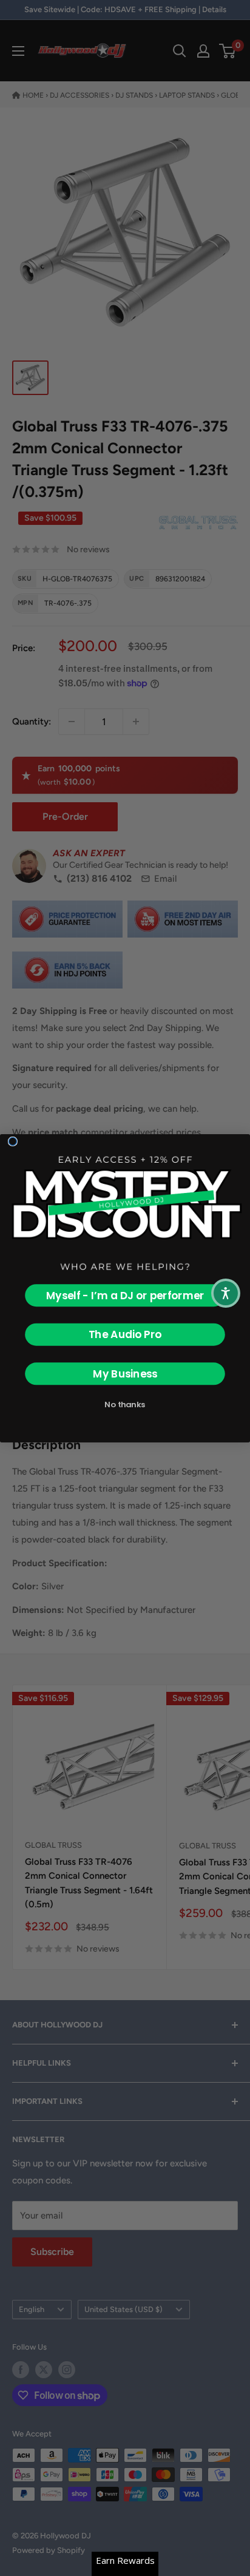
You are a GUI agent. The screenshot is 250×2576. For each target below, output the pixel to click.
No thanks (125, 1405)
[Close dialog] (12, 1141)
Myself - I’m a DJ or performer (125, 1295)
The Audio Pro (125, 1334)
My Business (125, 1373)
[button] (226, 1293)
